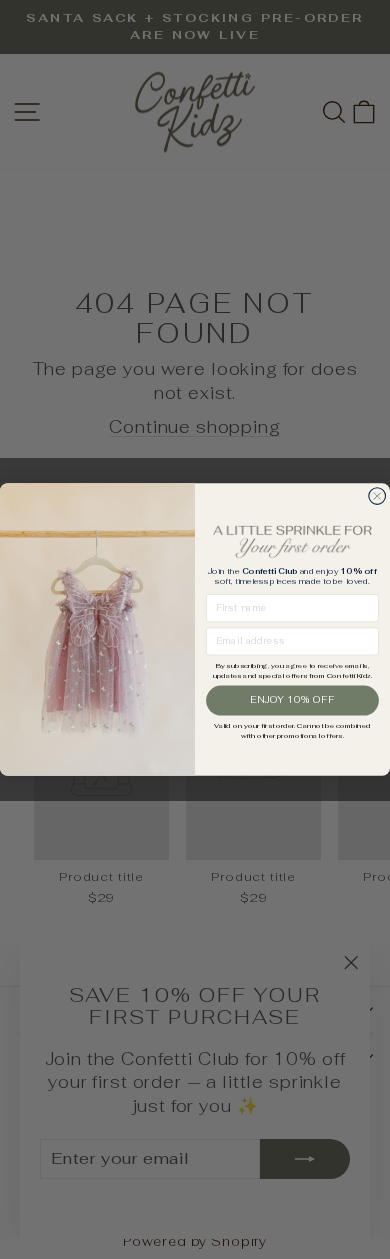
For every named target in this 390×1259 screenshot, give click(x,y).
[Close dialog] (377, 496)
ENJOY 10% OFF (292, 700)
